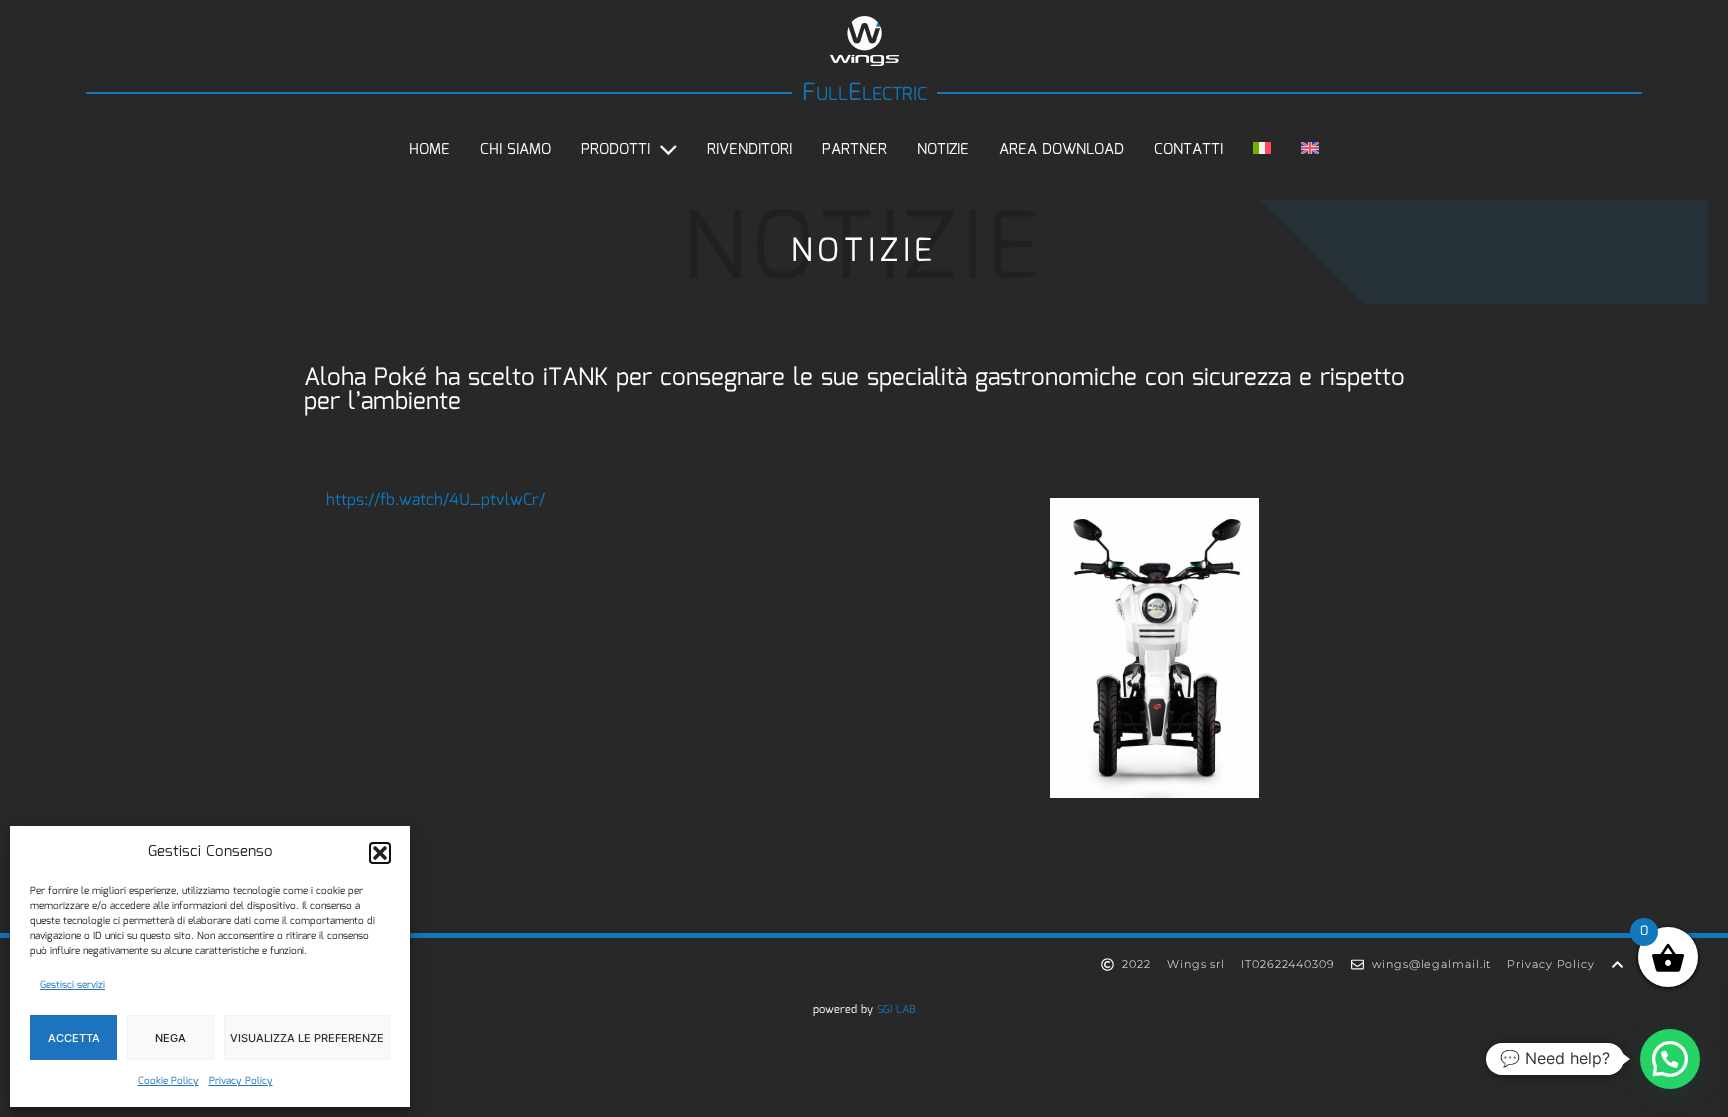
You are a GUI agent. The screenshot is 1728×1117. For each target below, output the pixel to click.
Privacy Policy (241, 1081)
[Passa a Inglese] (1310, 150)
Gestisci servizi (72, 985)
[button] (380, 853)
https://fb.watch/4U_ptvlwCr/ (435, 500)
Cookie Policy (168, 1081)
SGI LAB (896, 1010)
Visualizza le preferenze (307, 1038)
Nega (170, 1038)
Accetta (74, 1038)
